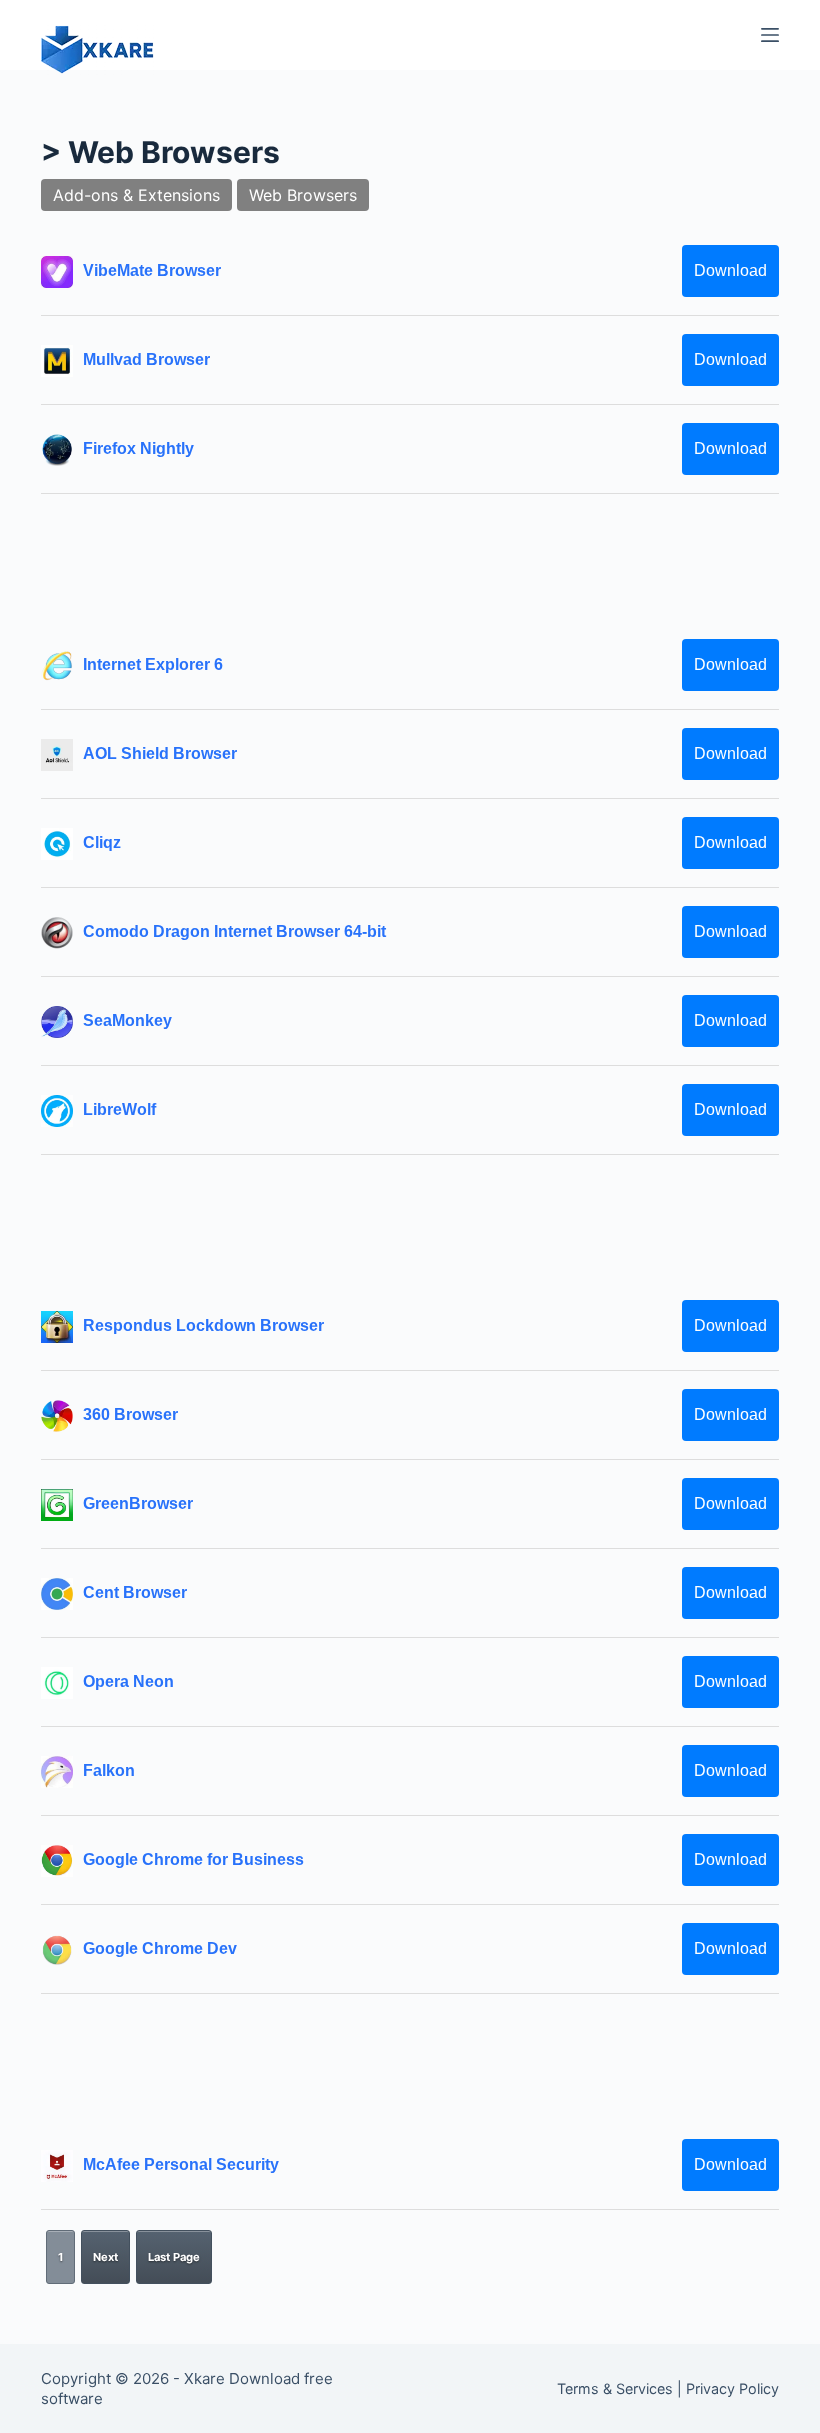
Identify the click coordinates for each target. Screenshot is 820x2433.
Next (105, 2257)
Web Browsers (303, 195)
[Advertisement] (410, 565)
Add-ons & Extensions (136, 195)
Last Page (174, 2257)
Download (730, 270)
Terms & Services (615, 2388)
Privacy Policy (732, 2388)
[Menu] (770, 35)
